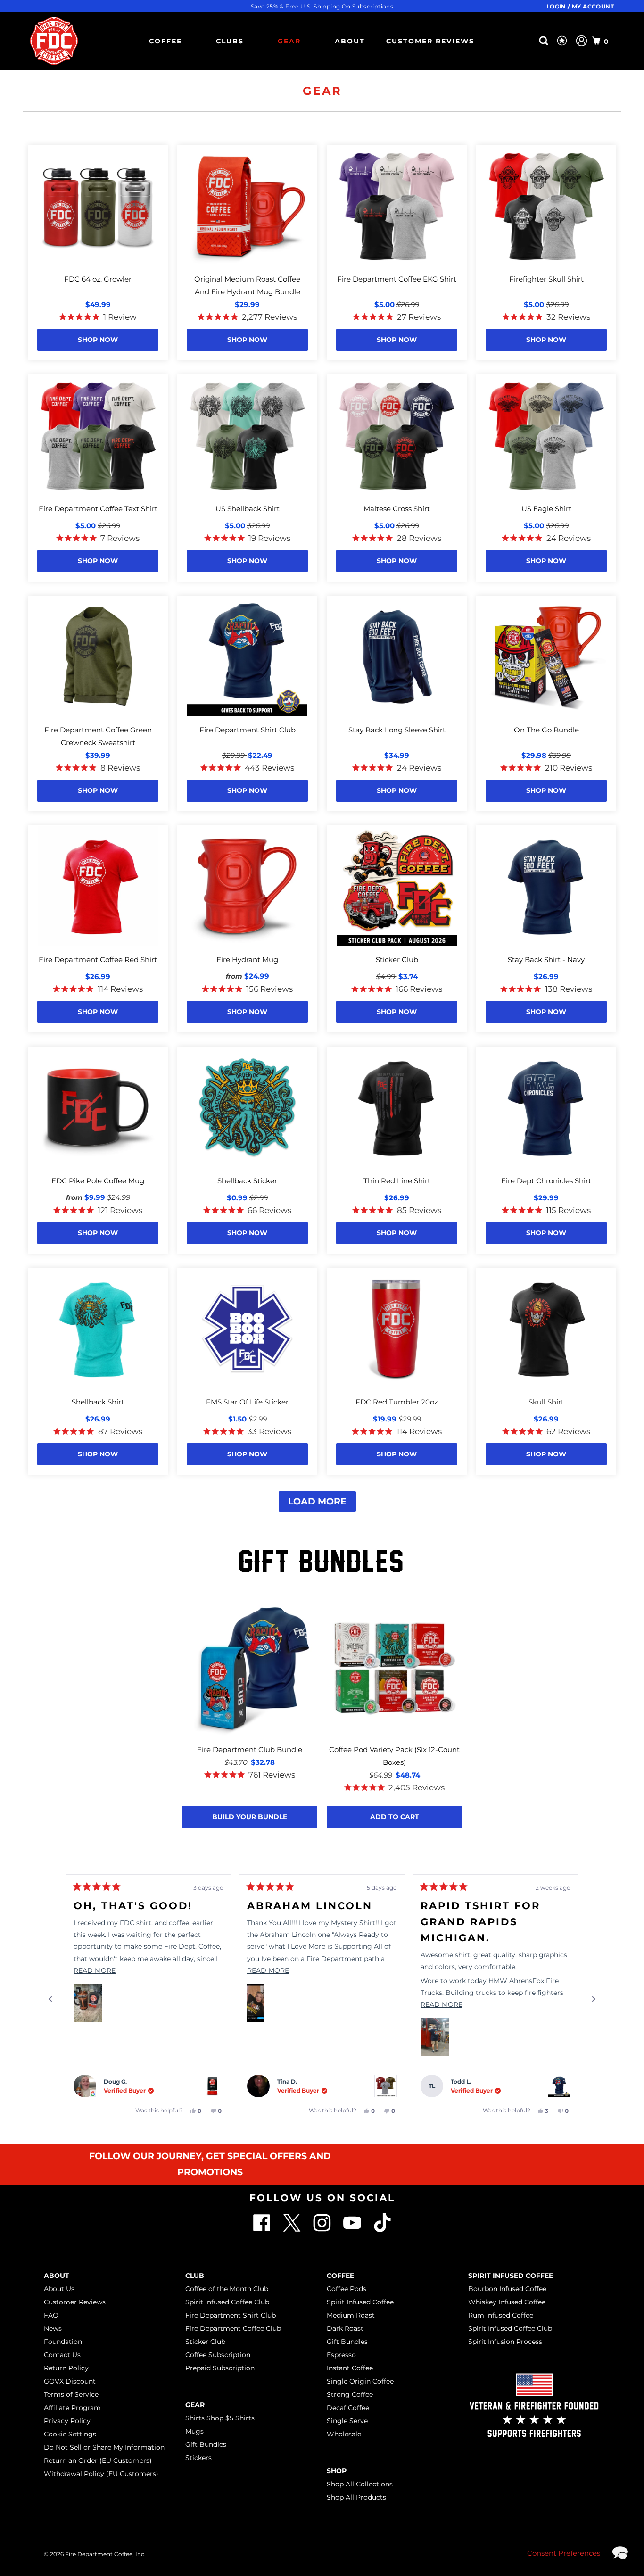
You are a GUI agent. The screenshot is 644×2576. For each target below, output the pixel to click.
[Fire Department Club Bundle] (250, 1669)
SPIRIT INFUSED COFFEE (511, 2276)
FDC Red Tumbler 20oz (397, 1402)
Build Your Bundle (250, 1817)
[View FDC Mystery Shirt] (386, 2086)
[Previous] (50, 1999)
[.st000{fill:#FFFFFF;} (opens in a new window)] (293, 2230)
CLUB (195, 2276)
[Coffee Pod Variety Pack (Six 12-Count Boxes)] (394, 1669)
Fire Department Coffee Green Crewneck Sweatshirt (98, 736)
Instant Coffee (350, 2368)
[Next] (594, 1999)
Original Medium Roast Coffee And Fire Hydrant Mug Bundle (247, 285)
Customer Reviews (430, 41)
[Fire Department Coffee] (54, 41)
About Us (59, 2289)
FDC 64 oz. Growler (98, 279)
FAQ (51, 2315)
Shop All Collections (360, 2484)
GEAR (289, 41)
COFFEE (165, 41)
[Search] (545, 41)
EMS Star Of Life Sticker (247, 1402)
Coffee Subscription (218, 2355)
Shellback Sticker (247, 1181)
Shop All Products (356, 2497)
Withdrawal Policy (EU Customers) (101, 2474)
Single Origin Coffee (360, 2381)
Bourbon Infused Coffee (507, 2289)
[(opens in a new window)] (382, 2230)
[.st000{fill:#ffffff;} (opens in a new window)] (263, 2230)
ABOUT (350, 41)
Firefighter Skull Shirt (546, 279)
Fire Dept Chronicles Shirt (546, 1181)
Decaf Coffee (348, 2408)
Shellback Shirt (98, 1402)
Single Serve (347, 2421)
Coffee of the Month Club (227, 2289)
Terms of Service (71, 2394)
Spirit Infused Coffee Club (227, 2302)
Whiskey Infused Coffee (507, 2302)
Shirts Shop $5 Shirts (220, 2418)
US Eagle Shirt (546, 509)
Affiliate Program (72, 2408)
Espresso (341, 2355)
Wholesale (344, 2434)
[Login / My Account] (582, 41)
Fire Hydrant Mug (247, 960)
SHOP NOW (98, 340)
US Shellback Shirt (248, 509)
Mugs (194, 2431)
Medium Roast (351, 2315)
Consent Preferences (564, 2553)
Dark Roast (345, 2328)
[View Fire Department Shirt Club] (559, 2086)
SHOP (337, 2471)
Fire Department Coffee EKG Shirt (397, 279)
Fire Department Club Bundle (250, 1749)
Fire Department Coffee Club (233, 2328)
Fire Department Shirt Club (248, 730)
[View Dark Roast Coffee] (212, 2086)
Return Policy (66, 2368)
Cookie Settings (70, 2434)
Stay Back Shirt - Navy (546, 960)
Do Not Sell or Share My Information (104, 2447)
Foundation (63, 2342)
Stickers (198, 2458)
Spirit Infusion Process (505, 2342)
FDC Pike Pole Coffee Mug (98, 1181)
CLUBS (230, 41)
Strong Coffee (350, 2394)
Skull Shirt (546, 1402)
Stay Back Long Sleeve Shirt (397, 730)
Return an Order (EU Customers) (98, 2460)
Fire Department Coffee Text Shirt (98, 509)
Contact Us (62, 2355)
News (53, 2328)
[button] (88, 2003)
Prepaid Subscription (220, 2368)
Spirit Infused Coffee (360, 2302)
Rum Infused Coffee (501, 2315)
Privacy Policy (67, 2421)
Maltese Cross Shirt (397, 509)
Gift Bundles (206, 2444)
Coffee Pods (347, 2289)
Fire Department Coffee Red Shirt (98, 960)
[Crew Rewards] (563, 41)
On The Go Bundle (546, 730)
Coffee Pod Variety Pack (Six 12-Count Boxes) (394, 1756)
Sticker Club (397, 960)
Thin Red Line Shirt (397, 1181)
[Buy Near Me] (529, 41)
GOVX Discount (70, 2381)
